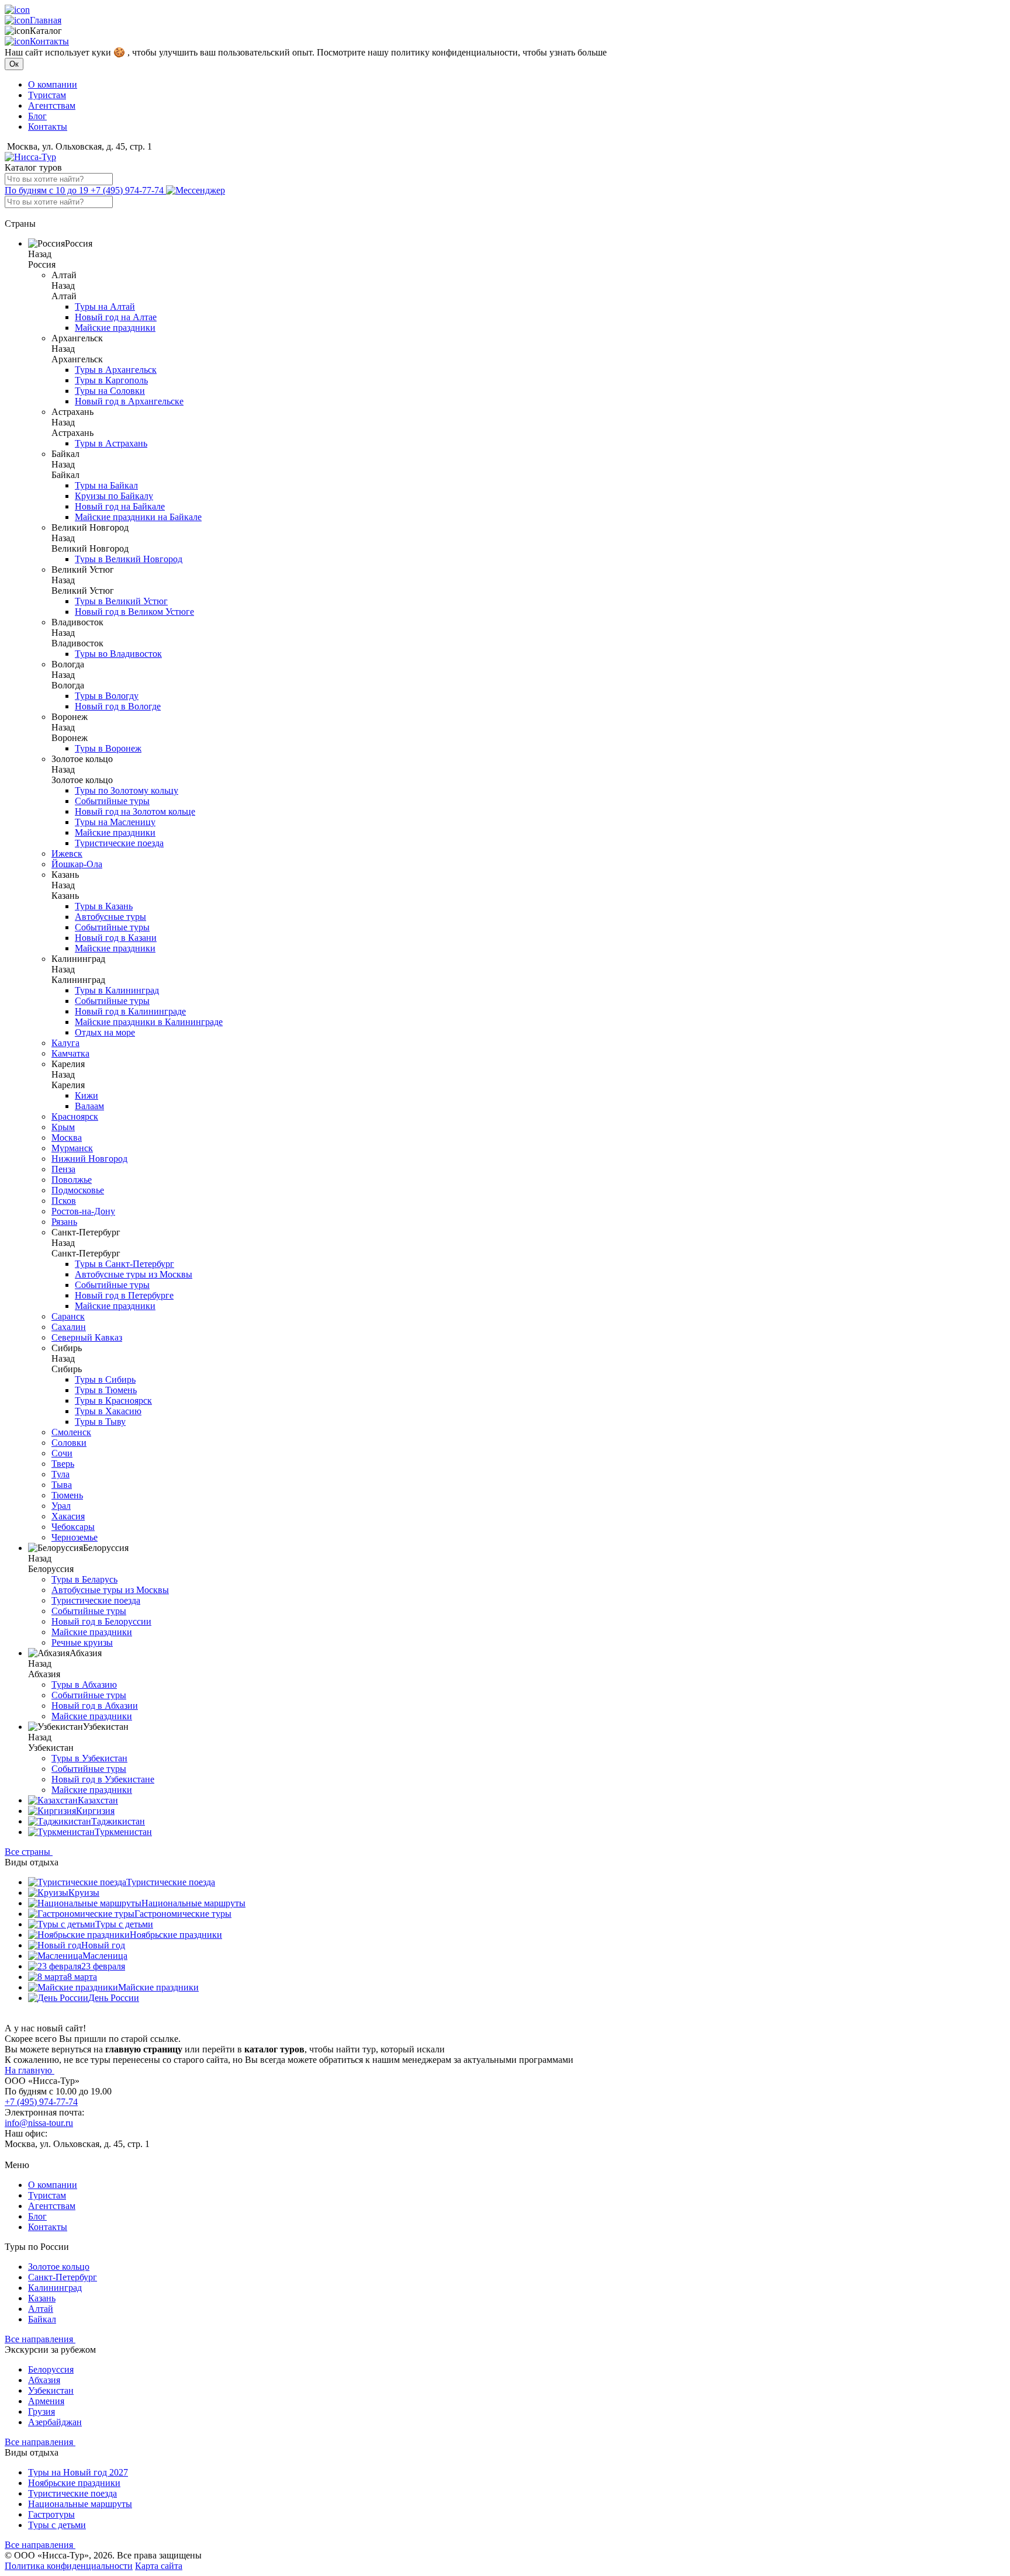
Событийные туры (112, 801)
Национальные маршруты (193, 1903)
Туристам (47, 95)
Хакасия (68, 1516)
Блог (37, 116)
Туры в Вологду (107, 696)
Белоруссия (51, 2369)
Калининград (55, 2288)
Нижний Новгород (89, 1159)
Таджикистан (118, 1821)
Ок (14, 64)
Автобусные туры (110, 917)
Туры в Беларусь (84, 1579)
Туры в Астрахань (111, 443)
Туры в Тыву (100, 1422)
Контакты (49, 41)
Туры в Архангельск (116, 370)
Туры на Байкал (106, 485)
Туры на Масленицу (115, 822)
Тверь (63, 1464)
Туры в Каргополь (111, 380)
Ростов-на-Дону (83, 1211)
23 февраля (103, 1966)
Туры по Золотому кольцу (127, 790)
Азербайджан (55, 2422)
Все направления (40, 2339)
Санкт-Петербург (63, 2277)
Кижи (87, 1095)
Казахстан (98, 1800)
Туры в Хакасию (108, 1411)
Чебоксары (73, 1527)
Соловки (69, 1443)
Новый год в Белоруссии (101, 1621)
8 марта (82, 1977)
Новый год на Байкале (120, 506)
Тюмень (67, 1495)
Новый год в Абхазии (95, 1706)
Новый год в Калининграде (130, 1011)
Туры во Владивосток (118, 654)
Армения (46, 2401)
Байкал (42, 2319)
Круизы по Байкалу (114, 496)
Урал (61, 1506)
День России (114, 1998)
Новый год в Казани (116, 938)
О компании (53, 84)
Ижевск (67, 854)
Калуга (65, 1043)
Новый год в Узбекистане (103, 1779)
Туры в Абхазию (84, 1685)
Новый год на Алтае (116, 317)
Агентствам (52, 105)
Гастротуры (51, 2514)
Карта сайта (159, 2566)
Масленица (105, 1956)
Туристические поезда (119, 843)
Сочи (62, 1453)
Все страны (29, 1852)
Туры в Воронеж (108, 748)
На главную (30, 2070)
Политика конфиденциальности (69, 2566)
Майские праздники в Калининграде (149, 1022)
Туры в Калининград (117, 990)
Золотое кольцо (59, 2267)
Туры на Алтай (105, 307)
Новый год (103, 1945)
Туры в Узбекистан (89, 1758)
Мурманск (72, 1148)
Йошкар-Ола (77, 864)
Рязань (64, 1222)
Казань (42, 2298)
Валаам (89, 1106)
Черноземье (75, 1537)
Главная (46, 20)
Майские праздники (115, 328)
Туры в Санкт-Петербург (124, 1264)
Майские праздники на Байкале (138, 517)
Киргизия (95, 1811)
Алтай (41, 2309)
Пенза (63, 1169)
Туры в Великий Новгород (129, 559)
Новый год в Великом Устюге (134, 612)
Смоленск (71, 1432)
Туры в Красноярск (113, 1400)
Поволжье (72, 1180)
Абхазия (44, 2380)
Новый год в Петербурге (124, 1295)
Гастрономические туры (183, 1914)
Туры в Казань (104, 906)
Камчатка (70, 1053)
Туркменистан (123, 1832)
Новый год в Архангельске (129, 401)
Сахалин (69, 1327)
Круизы (84, 1893)
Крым (63, 1127)
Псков (64, 1201)
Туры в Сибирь (105, 1379)
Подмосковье (78, 1190)
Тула (60, 1474)
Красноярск (75, 1116)
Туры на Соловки (110, 391)
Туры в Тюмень (106, 1390)
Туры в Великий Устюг (121, 601)
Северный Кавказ (87, 1337)
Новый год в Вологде (118, 706)
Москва (67, 1138)
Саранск (68, 1316)
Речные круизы (82, 1642)
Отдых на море (105, 1032)
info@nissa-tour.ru (39, 2123)
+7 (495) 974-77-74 (85, 190)
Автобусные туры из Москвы (134, 1274)
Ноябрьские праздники (176, 1935)
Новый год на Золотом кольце (135, 811)
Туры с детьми (124, 1924)
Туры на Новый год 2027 (78, 2472)
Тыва (62, 1485)
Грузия (41, 2411)
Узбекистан (51, 2390)
